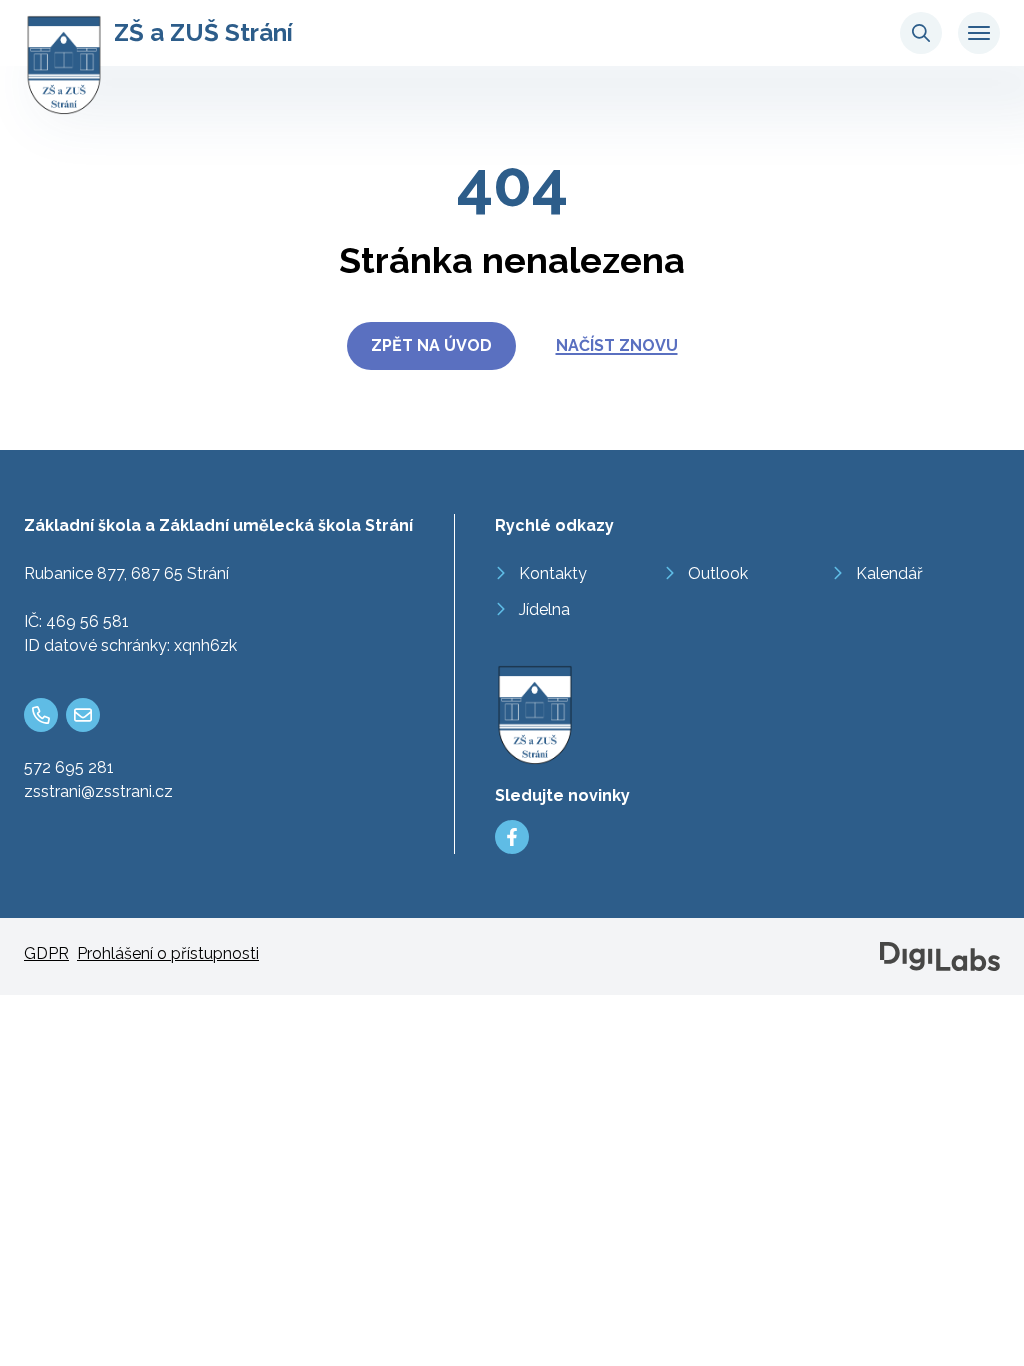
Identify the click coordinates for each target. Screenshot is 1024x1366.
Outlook (718, 573)
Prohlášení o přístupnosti (168, 953)
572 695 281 (69, 767)
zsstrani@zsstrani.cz (98, 791)
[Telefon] (41, 715)
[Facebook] (512, 837)
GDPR (46, 953)
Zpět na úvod (431, 345)
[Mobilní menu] (979, 33)
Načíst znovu (617, 345)
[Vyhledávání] (921, 33)
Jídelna (544, 609)
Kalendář (889, 573)
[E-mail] (83, 715)
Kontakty (553, 573)
